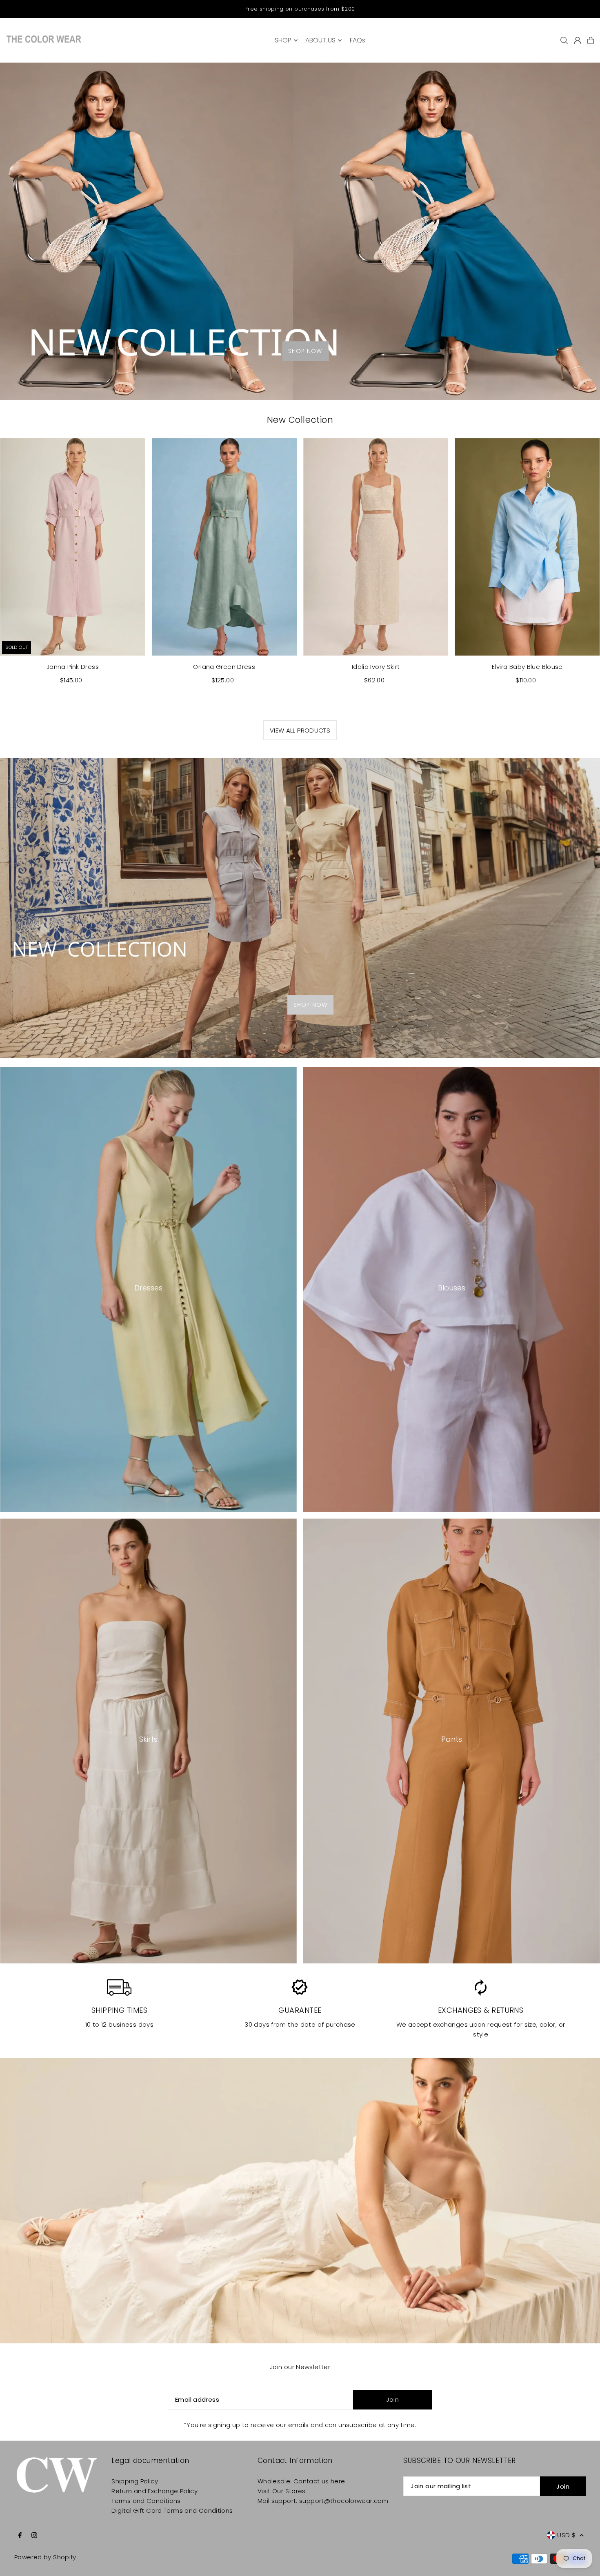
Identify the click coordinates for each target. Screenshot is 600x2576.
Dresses (148, 1288)
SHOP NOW (305, 351)
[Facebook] (20, 2536)
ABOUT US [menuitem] (320, 40)
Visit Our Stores (282, 2491)
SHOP (283, 40)
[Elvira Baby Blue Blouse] (527, 547)
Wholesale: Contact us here (301, 2481)
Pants (452, 1739)
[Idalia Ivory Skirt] (376, 547)
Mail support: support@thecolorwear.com (323, 2501)
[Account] (578, 40)
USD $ (566, 2535)
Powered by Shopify (45, 2557)
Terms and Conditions (146, 2501)
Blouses (452, 1288)
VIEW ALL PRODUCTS (300, 730)
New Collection (300, 420)
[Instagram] (34, 2536)
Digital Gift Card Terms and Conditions (172, 2510)
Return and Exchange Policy (154, 2491)
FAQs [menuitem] (358, 40)
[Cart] (591, 40)
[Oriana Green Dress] (224, 547)
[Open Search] (564, 40)
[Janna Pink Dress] (72, 547)
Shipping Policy (135, 2481)
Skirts (148, 1739)
